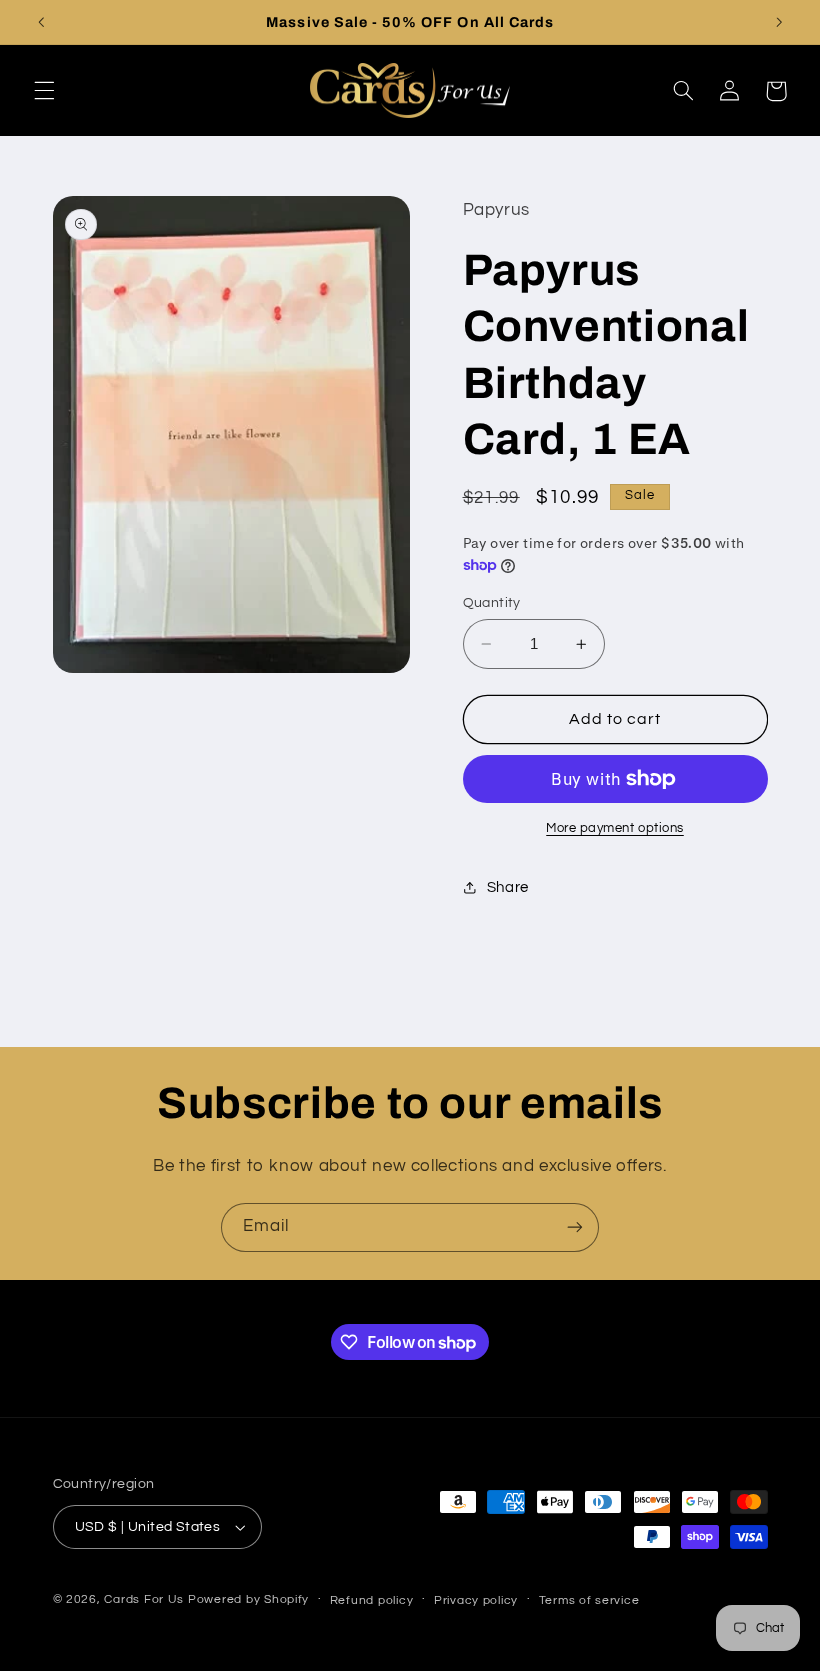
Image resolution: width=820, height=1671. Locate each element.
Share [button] (508, 887)
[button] (44, 91)
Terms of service (589, 1600)
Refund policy (372, 1600)
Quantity (492, 603)
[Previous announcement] (41, 22)
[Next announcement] (779, 22)
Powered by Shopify (248, 1599)
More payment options (615, 828)
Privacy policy (476, 1600)
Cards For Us (144, 1599)
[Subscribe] (575, 1227)
